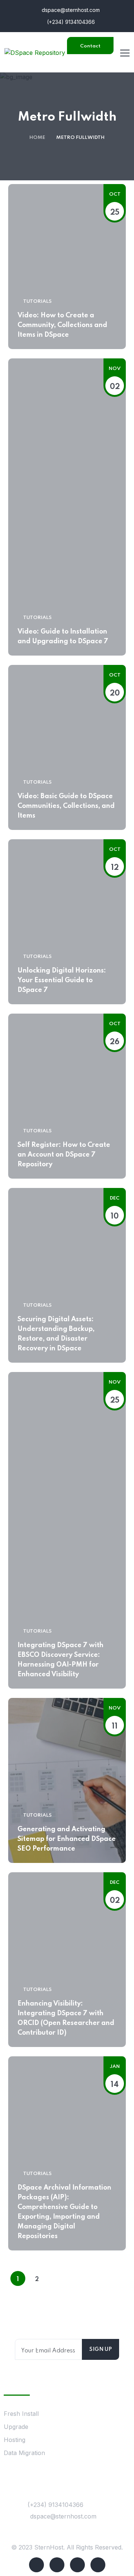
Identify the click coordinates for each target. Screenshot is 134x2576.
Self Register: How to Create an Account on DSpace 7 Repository (64, 1155)
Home (37, 138)
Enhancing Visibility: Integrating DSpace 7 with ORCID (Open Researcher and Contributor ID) (66, 2018)
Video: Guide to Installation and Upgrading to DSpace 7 (63, 637)
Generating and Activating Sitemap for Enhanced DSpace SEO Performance (67, 1839)
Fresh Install (21, 2414)
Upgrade (16, 2427)
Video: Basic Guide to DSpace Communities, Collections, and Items (66, 806)
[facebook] (36, 2565)
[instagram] (98, 2565)
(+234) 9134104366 (70, 22)
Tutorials (37, 301)
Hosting (15, 2440)
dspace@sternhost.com (70, 10)
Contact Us (90, 49)
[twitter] (57, 2565)
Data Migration (24, 2453)
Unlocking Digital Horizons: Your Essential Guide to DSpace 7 (62, 980)
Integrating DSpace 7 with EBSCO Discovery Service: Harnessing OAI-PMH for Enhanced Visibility (60, 1660)
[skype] (77, 2565)
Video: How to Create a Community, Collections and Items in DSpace (62, 325)
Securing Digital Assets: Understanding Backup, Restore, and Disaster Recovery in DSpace (56, 1334)
